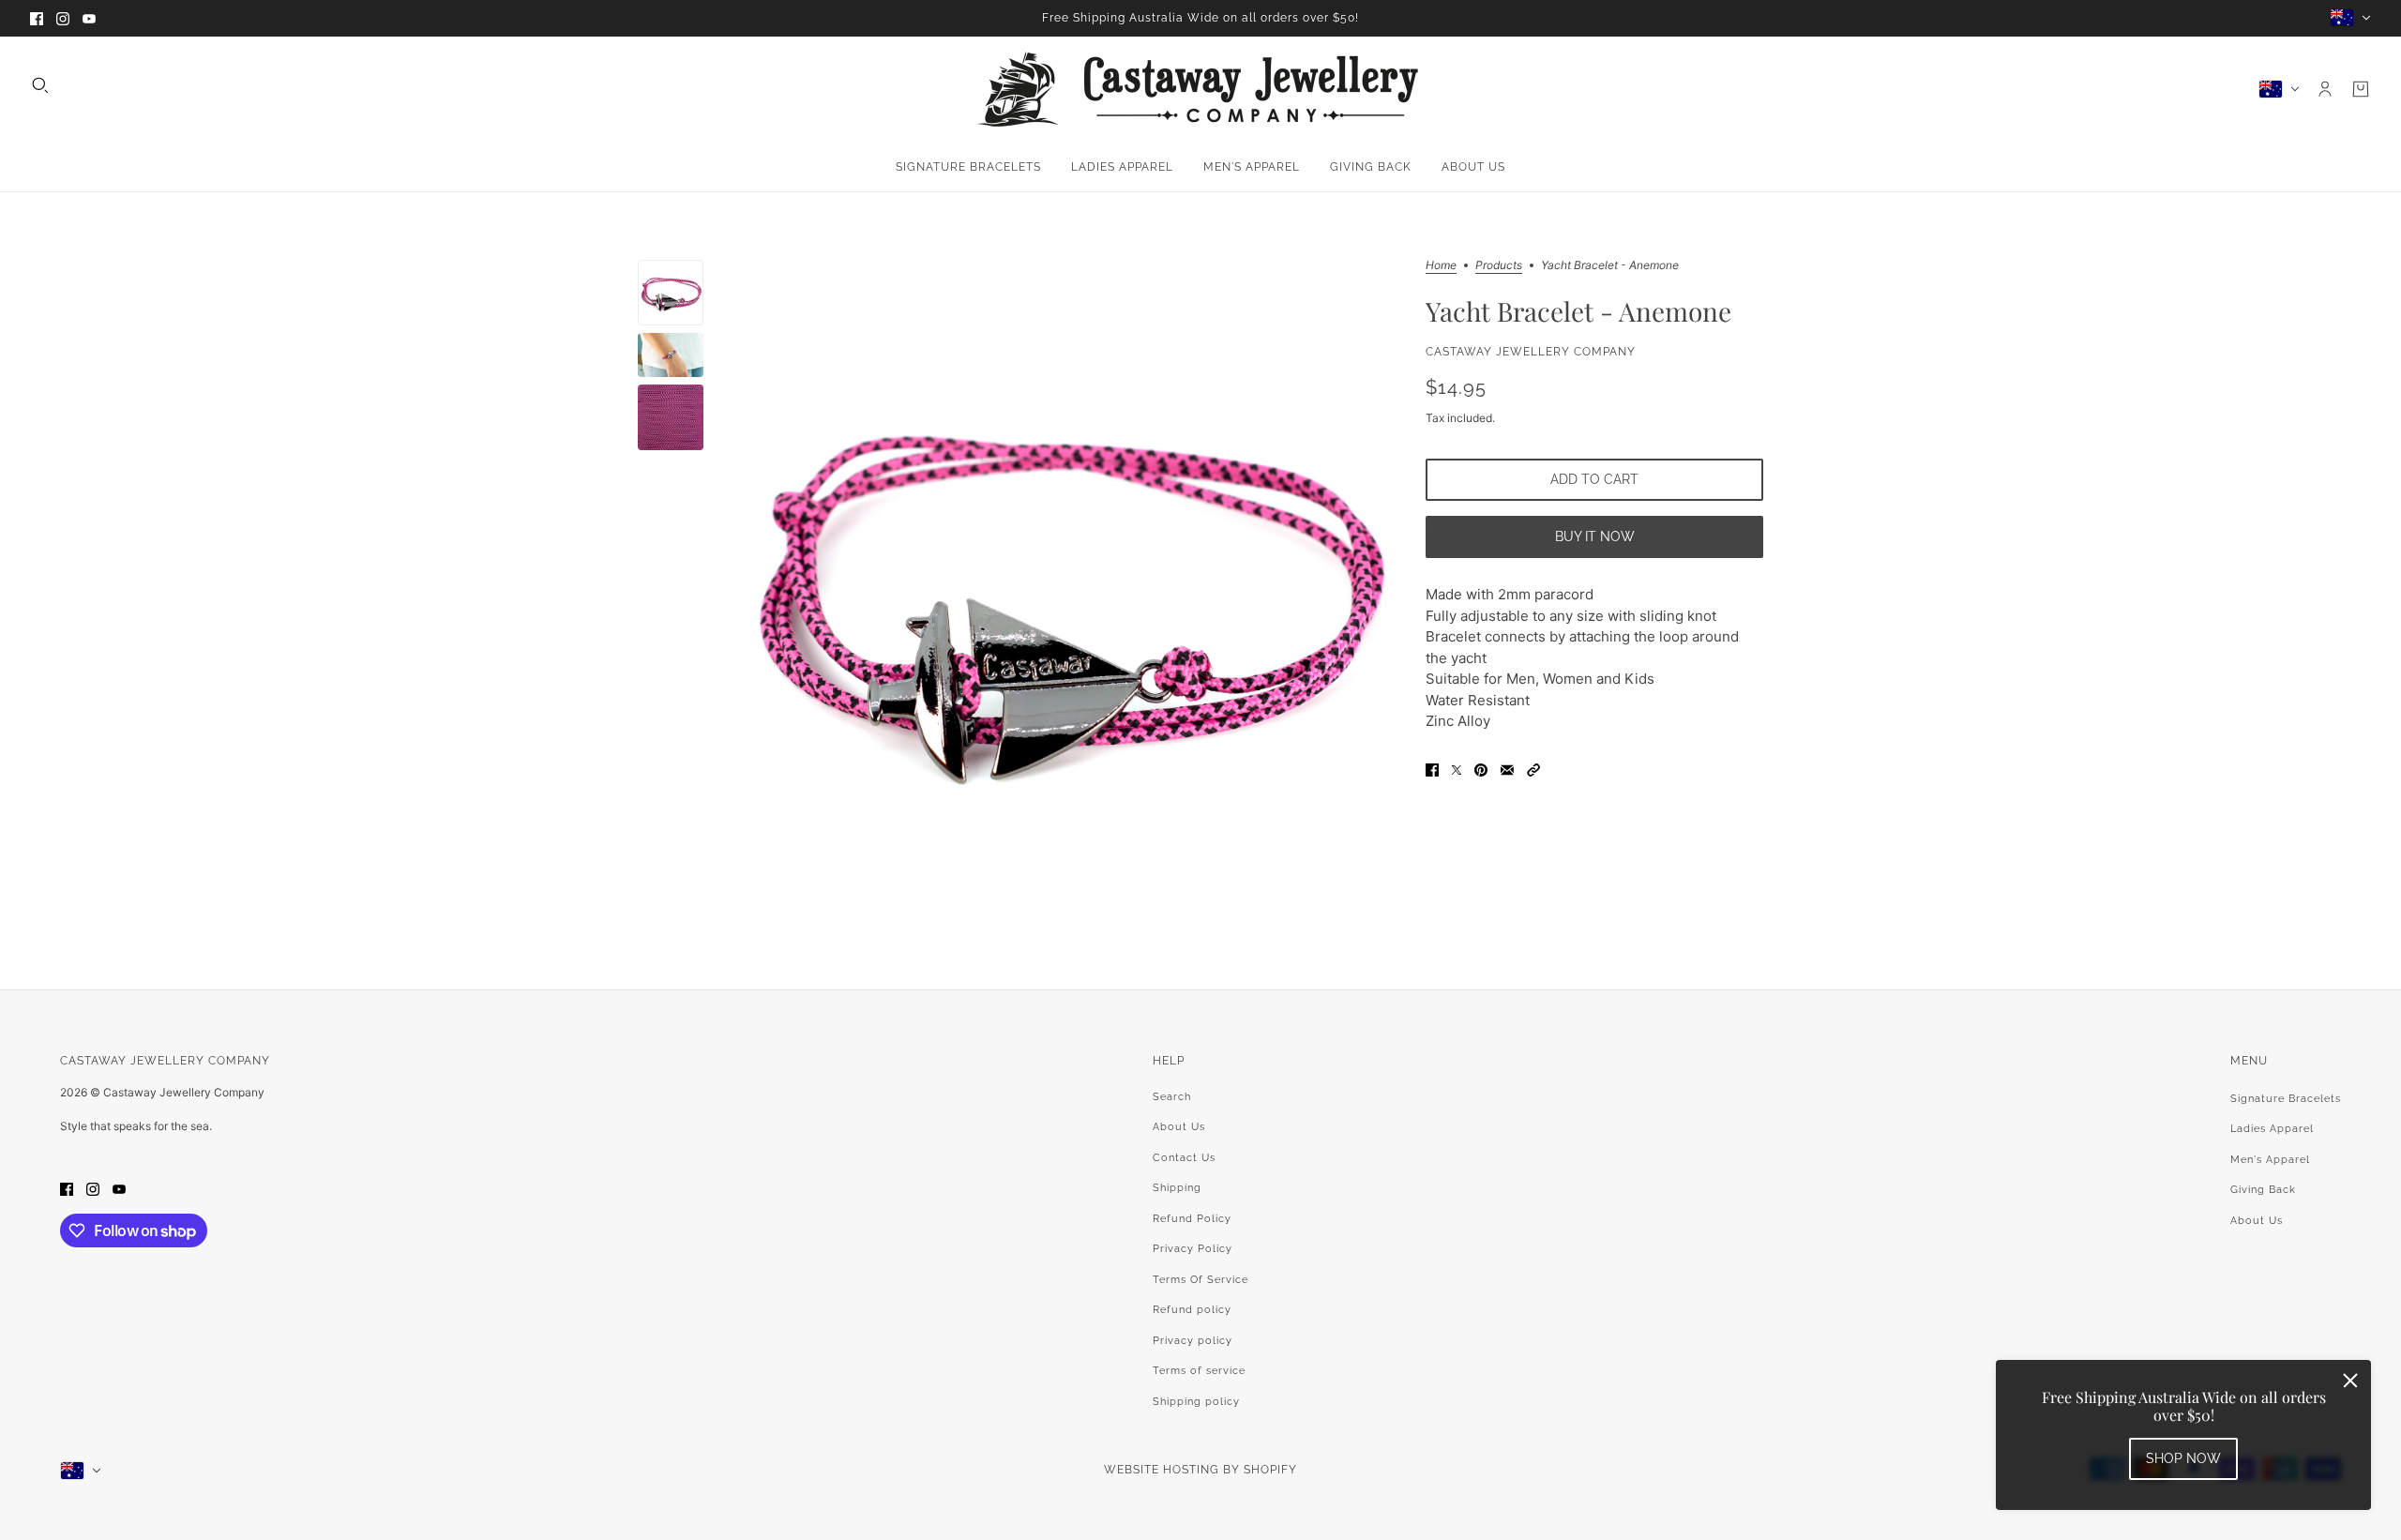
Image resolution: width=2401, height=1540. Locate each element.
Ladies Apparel (2272, 1129)
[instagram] (63, 18)
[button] (1533, 770)
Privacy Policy (1193, 1249)
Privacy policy (1193, 1341)
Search (1172, 1097)
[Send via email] (1507, 770)
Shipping (1177, 1188)
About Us (1179, 1127)
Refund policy (1192, 1310)
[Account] (2325, 89)
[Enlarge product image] (1065, 591)
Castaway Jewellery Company (1531, 352)
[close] (2350, 1381)
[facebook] (37, 18)
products (1499, 266)
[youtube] (89, 18)
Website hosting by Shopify (1200, 1470)
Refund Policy (1192, 1219)
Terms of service (1199, 1371)
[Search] (40, 85)
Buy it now (1595, 536)
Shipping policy (1196, 1402)
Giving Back (2263, 1190)
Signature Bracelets (2286, 1099)
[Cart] (2361, 89)
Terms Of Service (1200, 1280)
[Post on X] (1457, 770)
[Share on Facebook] (1432, 770)
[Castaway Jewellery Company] (1200, 89)
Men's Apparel (2270, 1160)
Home (1441, 266)
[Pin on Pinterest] (1481, 770)
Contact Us (1184, 1158)
